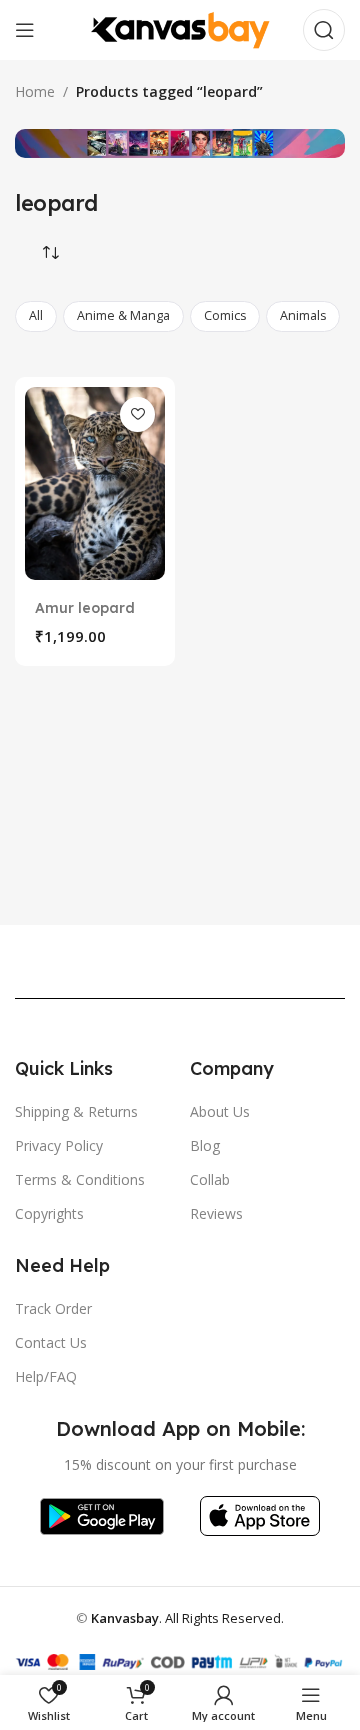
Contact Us (51, 1342)
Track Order (53, 1308)
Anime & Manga (123, 315)
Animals (303, 315)
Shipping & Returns (76, 1111)
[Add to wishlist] (137, 414)
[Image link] (101, 1514)
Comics (225, 315)
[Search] (324, 30)
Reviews (216, 1213)
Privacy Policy (59, 1145)
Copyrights (49, 1213)
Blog (205, 1145)
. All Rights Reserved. (187, 1618)
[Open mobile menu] (25, 30)
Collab (210, 1179)
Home (35, 91)
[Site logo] (180, 28)
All (36, 315)
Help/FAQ (46, 1376)
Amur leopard (85, 608)
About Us (220, 1111)
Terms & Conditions (80, 1179)
